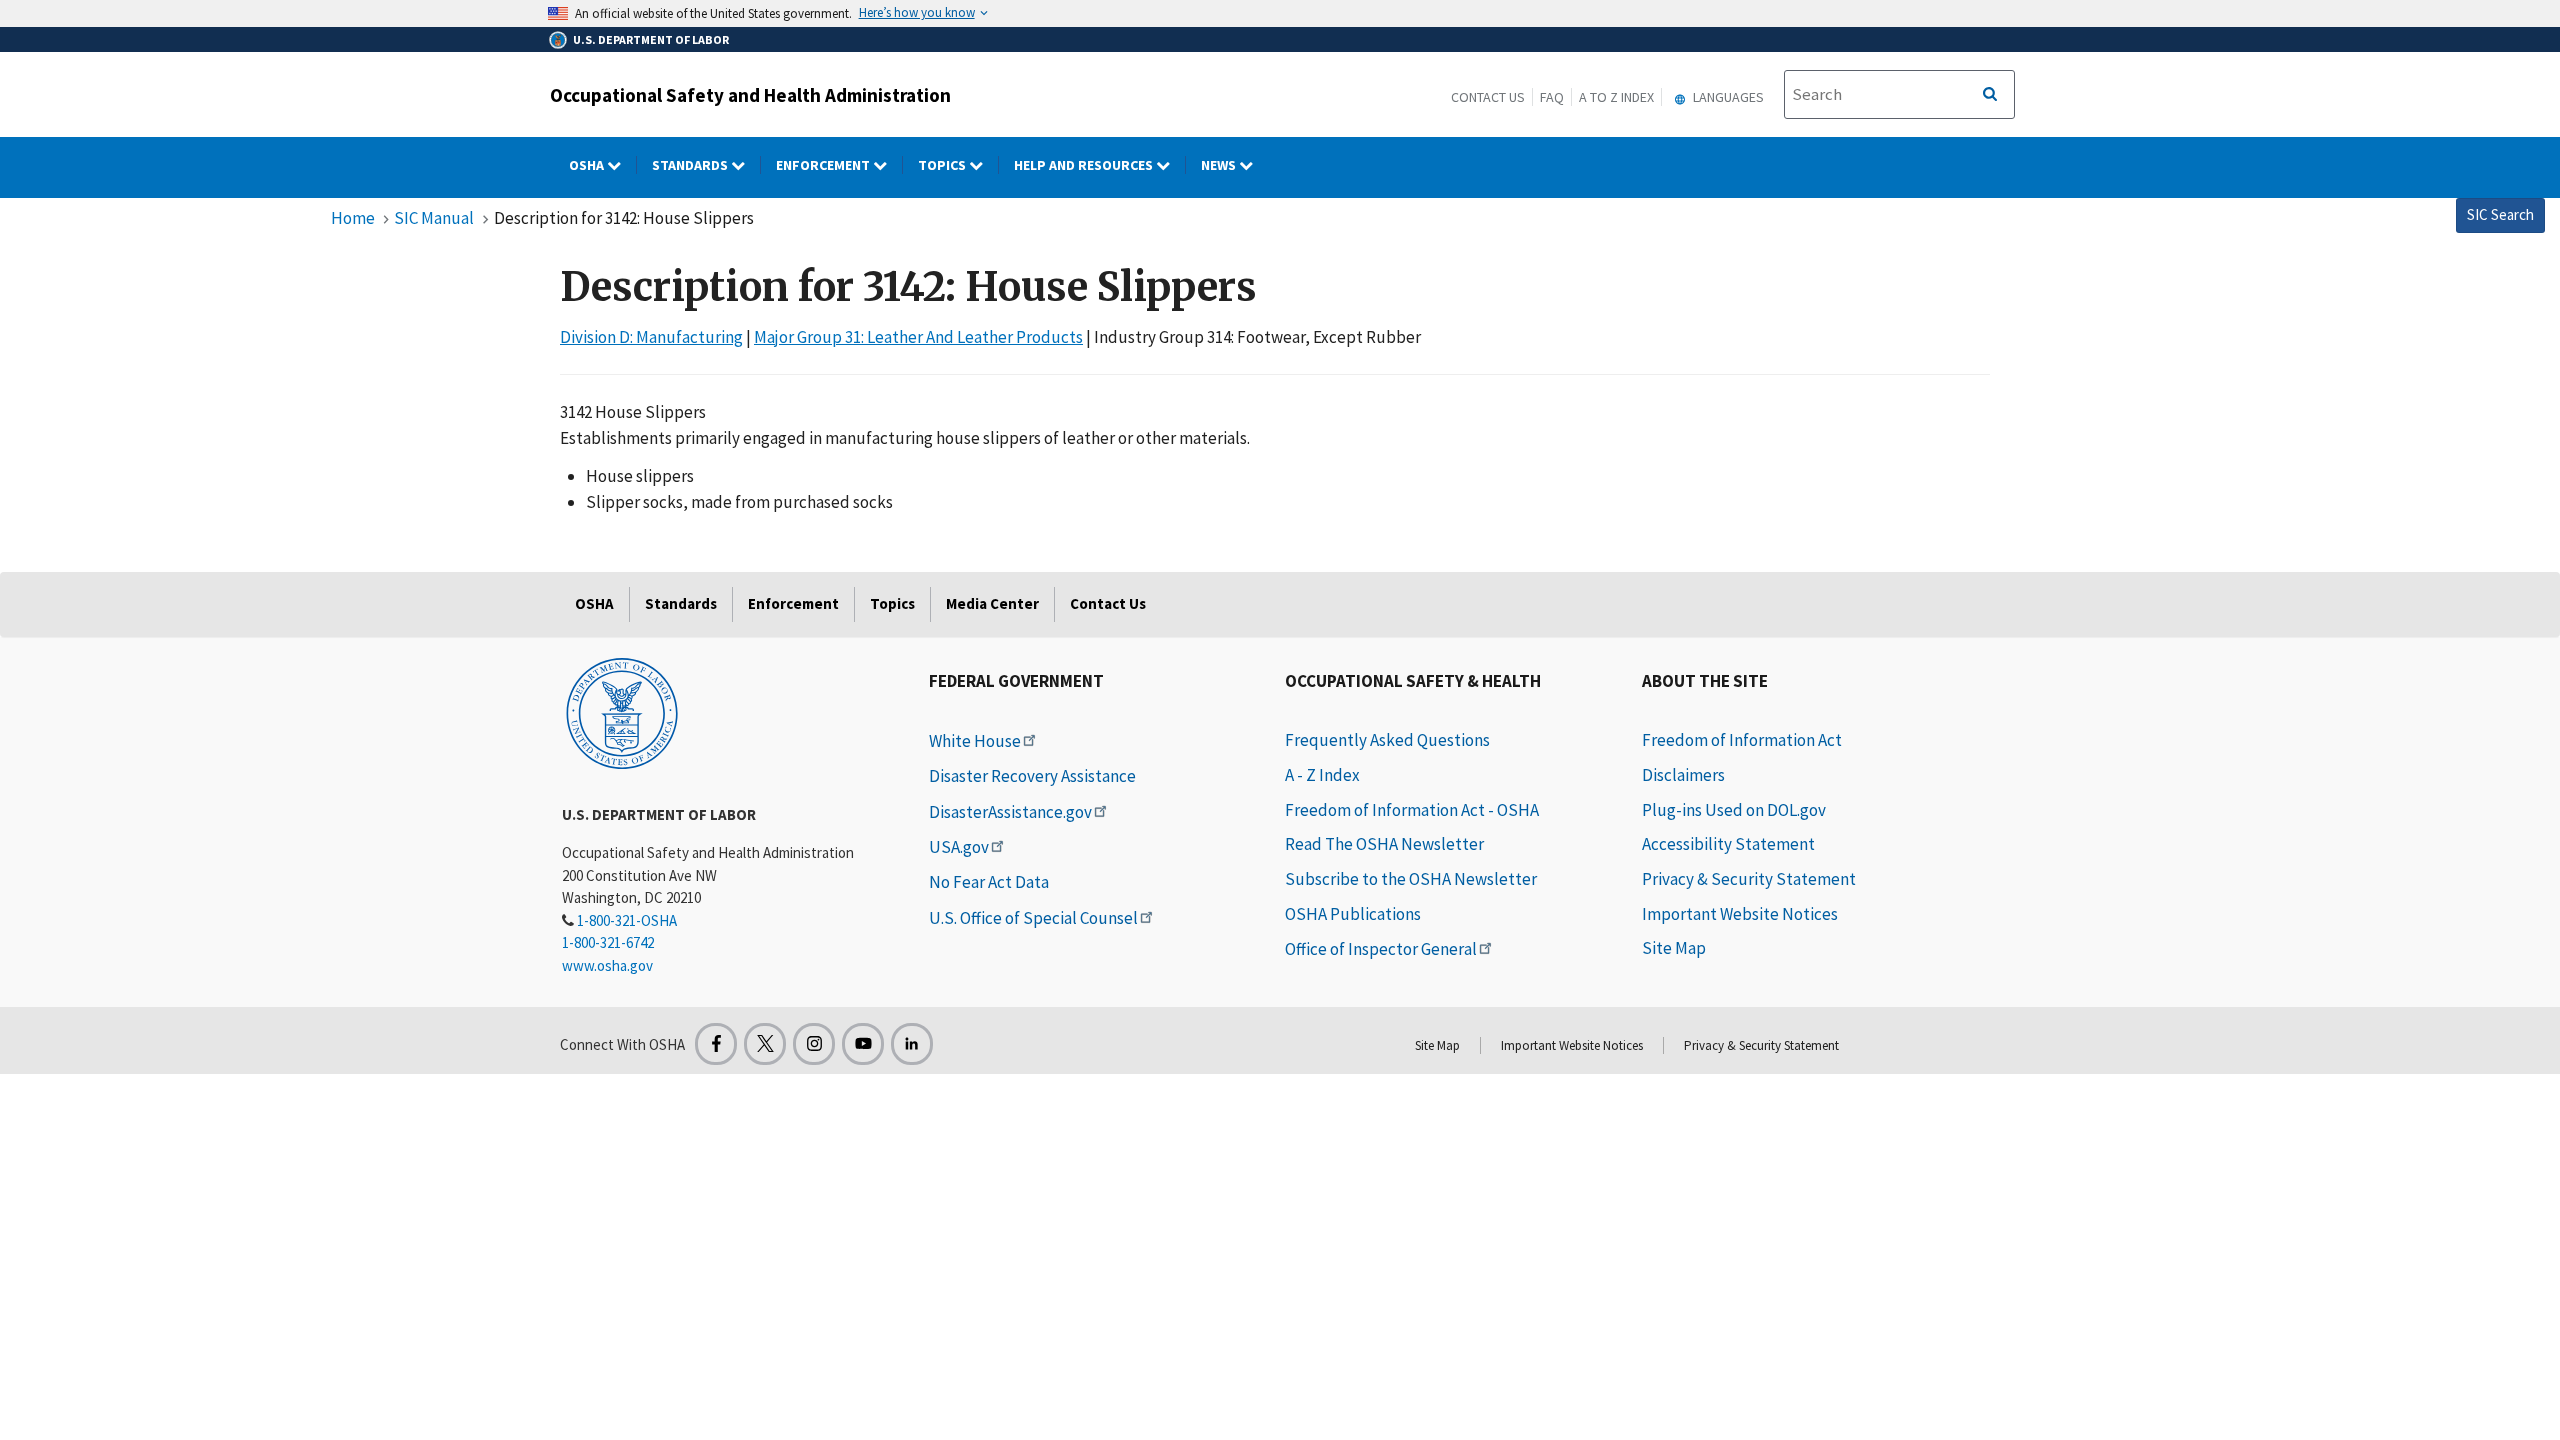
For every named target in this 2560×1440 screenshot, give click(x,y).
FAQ (1552, 97)
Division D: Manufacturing (651, 337)
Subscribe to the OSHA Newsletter (1411, 879)
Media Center (992, 603)
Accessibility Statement (1728, 844)
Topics (943, 165)
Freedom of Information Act (1742, 740)
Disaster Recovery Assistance (1032, 776)
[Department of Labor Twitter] (765, 1044)
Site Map (1674, 948)
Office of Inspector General (1381, 949)
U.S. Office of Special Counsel (1033, 918)
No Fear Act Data (989, 882)
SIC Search (2500, 214)
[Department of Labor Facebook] (716, 1044)
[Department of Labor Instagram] (814, 1044)
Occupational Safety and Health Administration (750, 95)
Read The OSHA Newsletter (1384, 844)
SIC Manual (434, 218)
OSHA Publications (1353, 914)
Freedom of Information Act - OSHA (1412, 810)
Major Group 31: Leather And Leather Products (918, 337)
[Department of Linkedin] (912, 1044)
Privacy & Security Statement (1749, 879)
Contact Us (1488, 97)
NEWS (1220, 165)
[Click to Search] (1990, 95)
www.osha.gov (607, 965)
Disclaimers (1683, 775)
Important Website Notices (1740, 914)
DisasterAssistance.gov (1010, 812)
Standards (691, 165)
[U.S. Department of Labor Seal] (622, 712)
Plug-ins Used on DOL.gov (1734, 810)
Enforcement (824, 165)
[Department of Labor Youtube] (863, 1044)
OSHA (588, 165)
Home (353, 218)
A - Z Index (1322, 775)
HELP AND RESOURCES (1085, 165)
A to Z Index (1616, 97)
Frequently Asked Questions (1387, 740)
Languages (1727, 97)
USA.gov (959, 847)
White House (975, 741)
